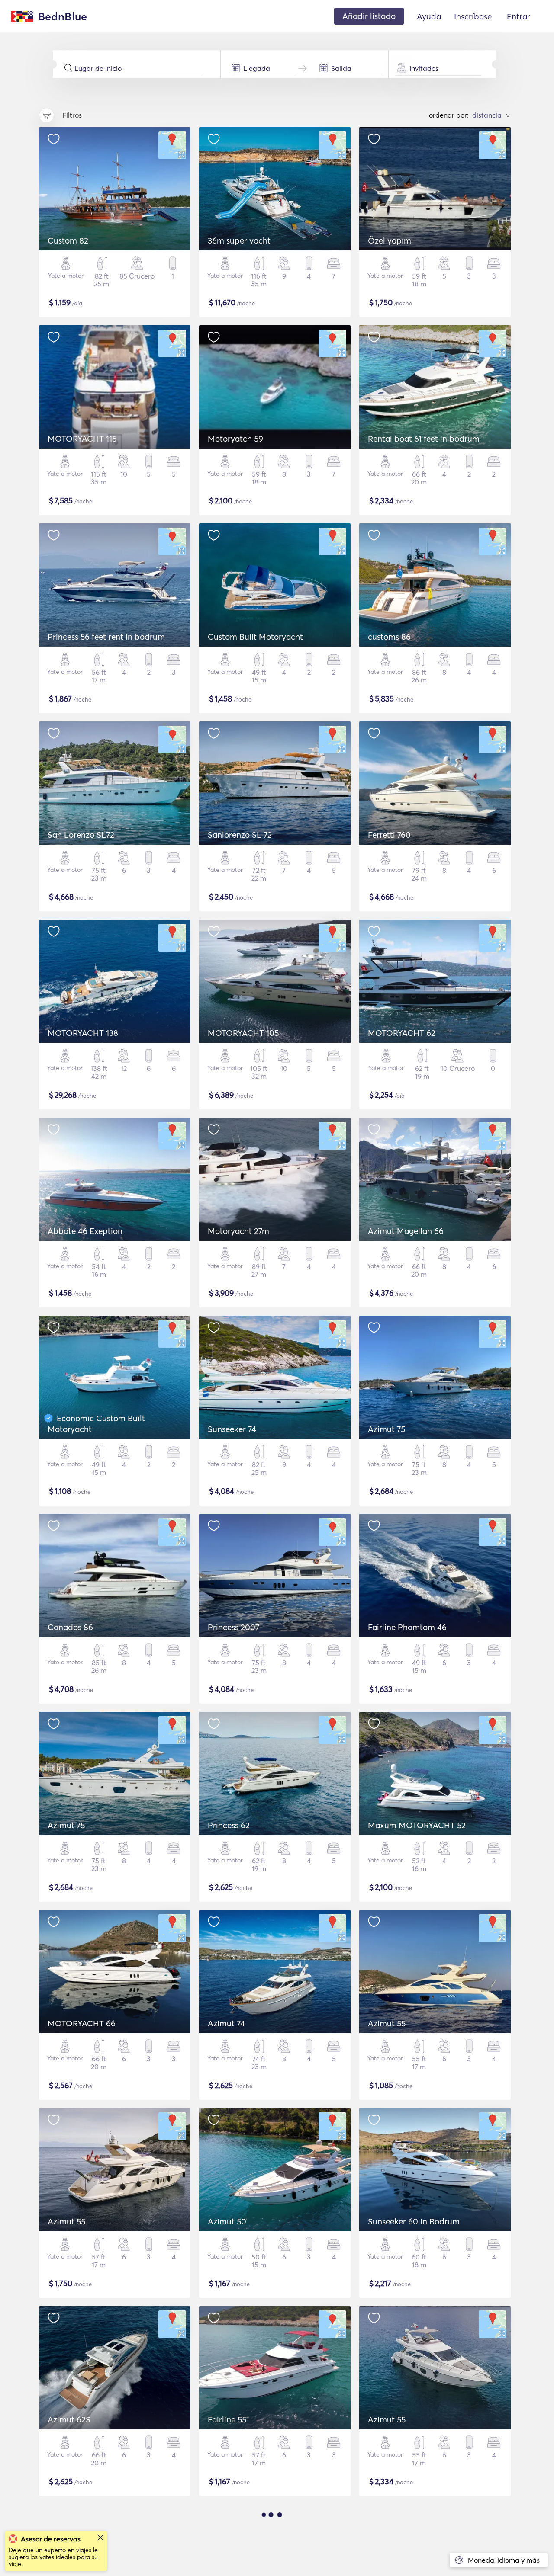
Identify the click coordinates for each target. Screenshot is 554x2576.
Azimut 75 (387, 1429)
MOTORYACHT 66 (82, 2023)
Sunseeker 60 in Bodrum (414, 2221)
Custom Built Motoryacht (255, 637)
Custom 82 (68, 240)
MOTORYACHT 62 (402, 1033)
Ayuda (429, 16)
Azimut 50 (227, 2221)
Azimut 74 (226, 2023)
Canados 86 (70, 1627)
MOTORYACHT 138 (83, 1033)
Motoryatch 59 (235, 439)
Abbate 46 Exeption (85, 1231)
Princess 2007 (234, 1627)
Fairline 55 (227, 2419)
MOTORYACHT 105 (243, 1033)
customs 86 (389, 637)
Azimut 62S (69, 2419)
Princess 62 (229, 1825)
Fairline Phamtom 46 (407, 1627)
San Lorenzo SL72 (81, 835)
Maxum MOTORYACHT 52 (417, 1825)
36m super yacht (239, 240)
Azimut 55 (387, 2023)
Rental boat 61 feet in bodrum (424, 439)
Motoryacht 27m (238, 1231)
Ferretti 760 (389, 835)
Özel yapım (390, 240)
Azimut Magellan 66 (406, 1231)
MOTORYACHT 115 (82, 439)
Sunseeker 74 (232, 1429)
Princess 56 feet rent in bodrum (106, 637)
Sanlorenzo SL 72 (240, 835)
